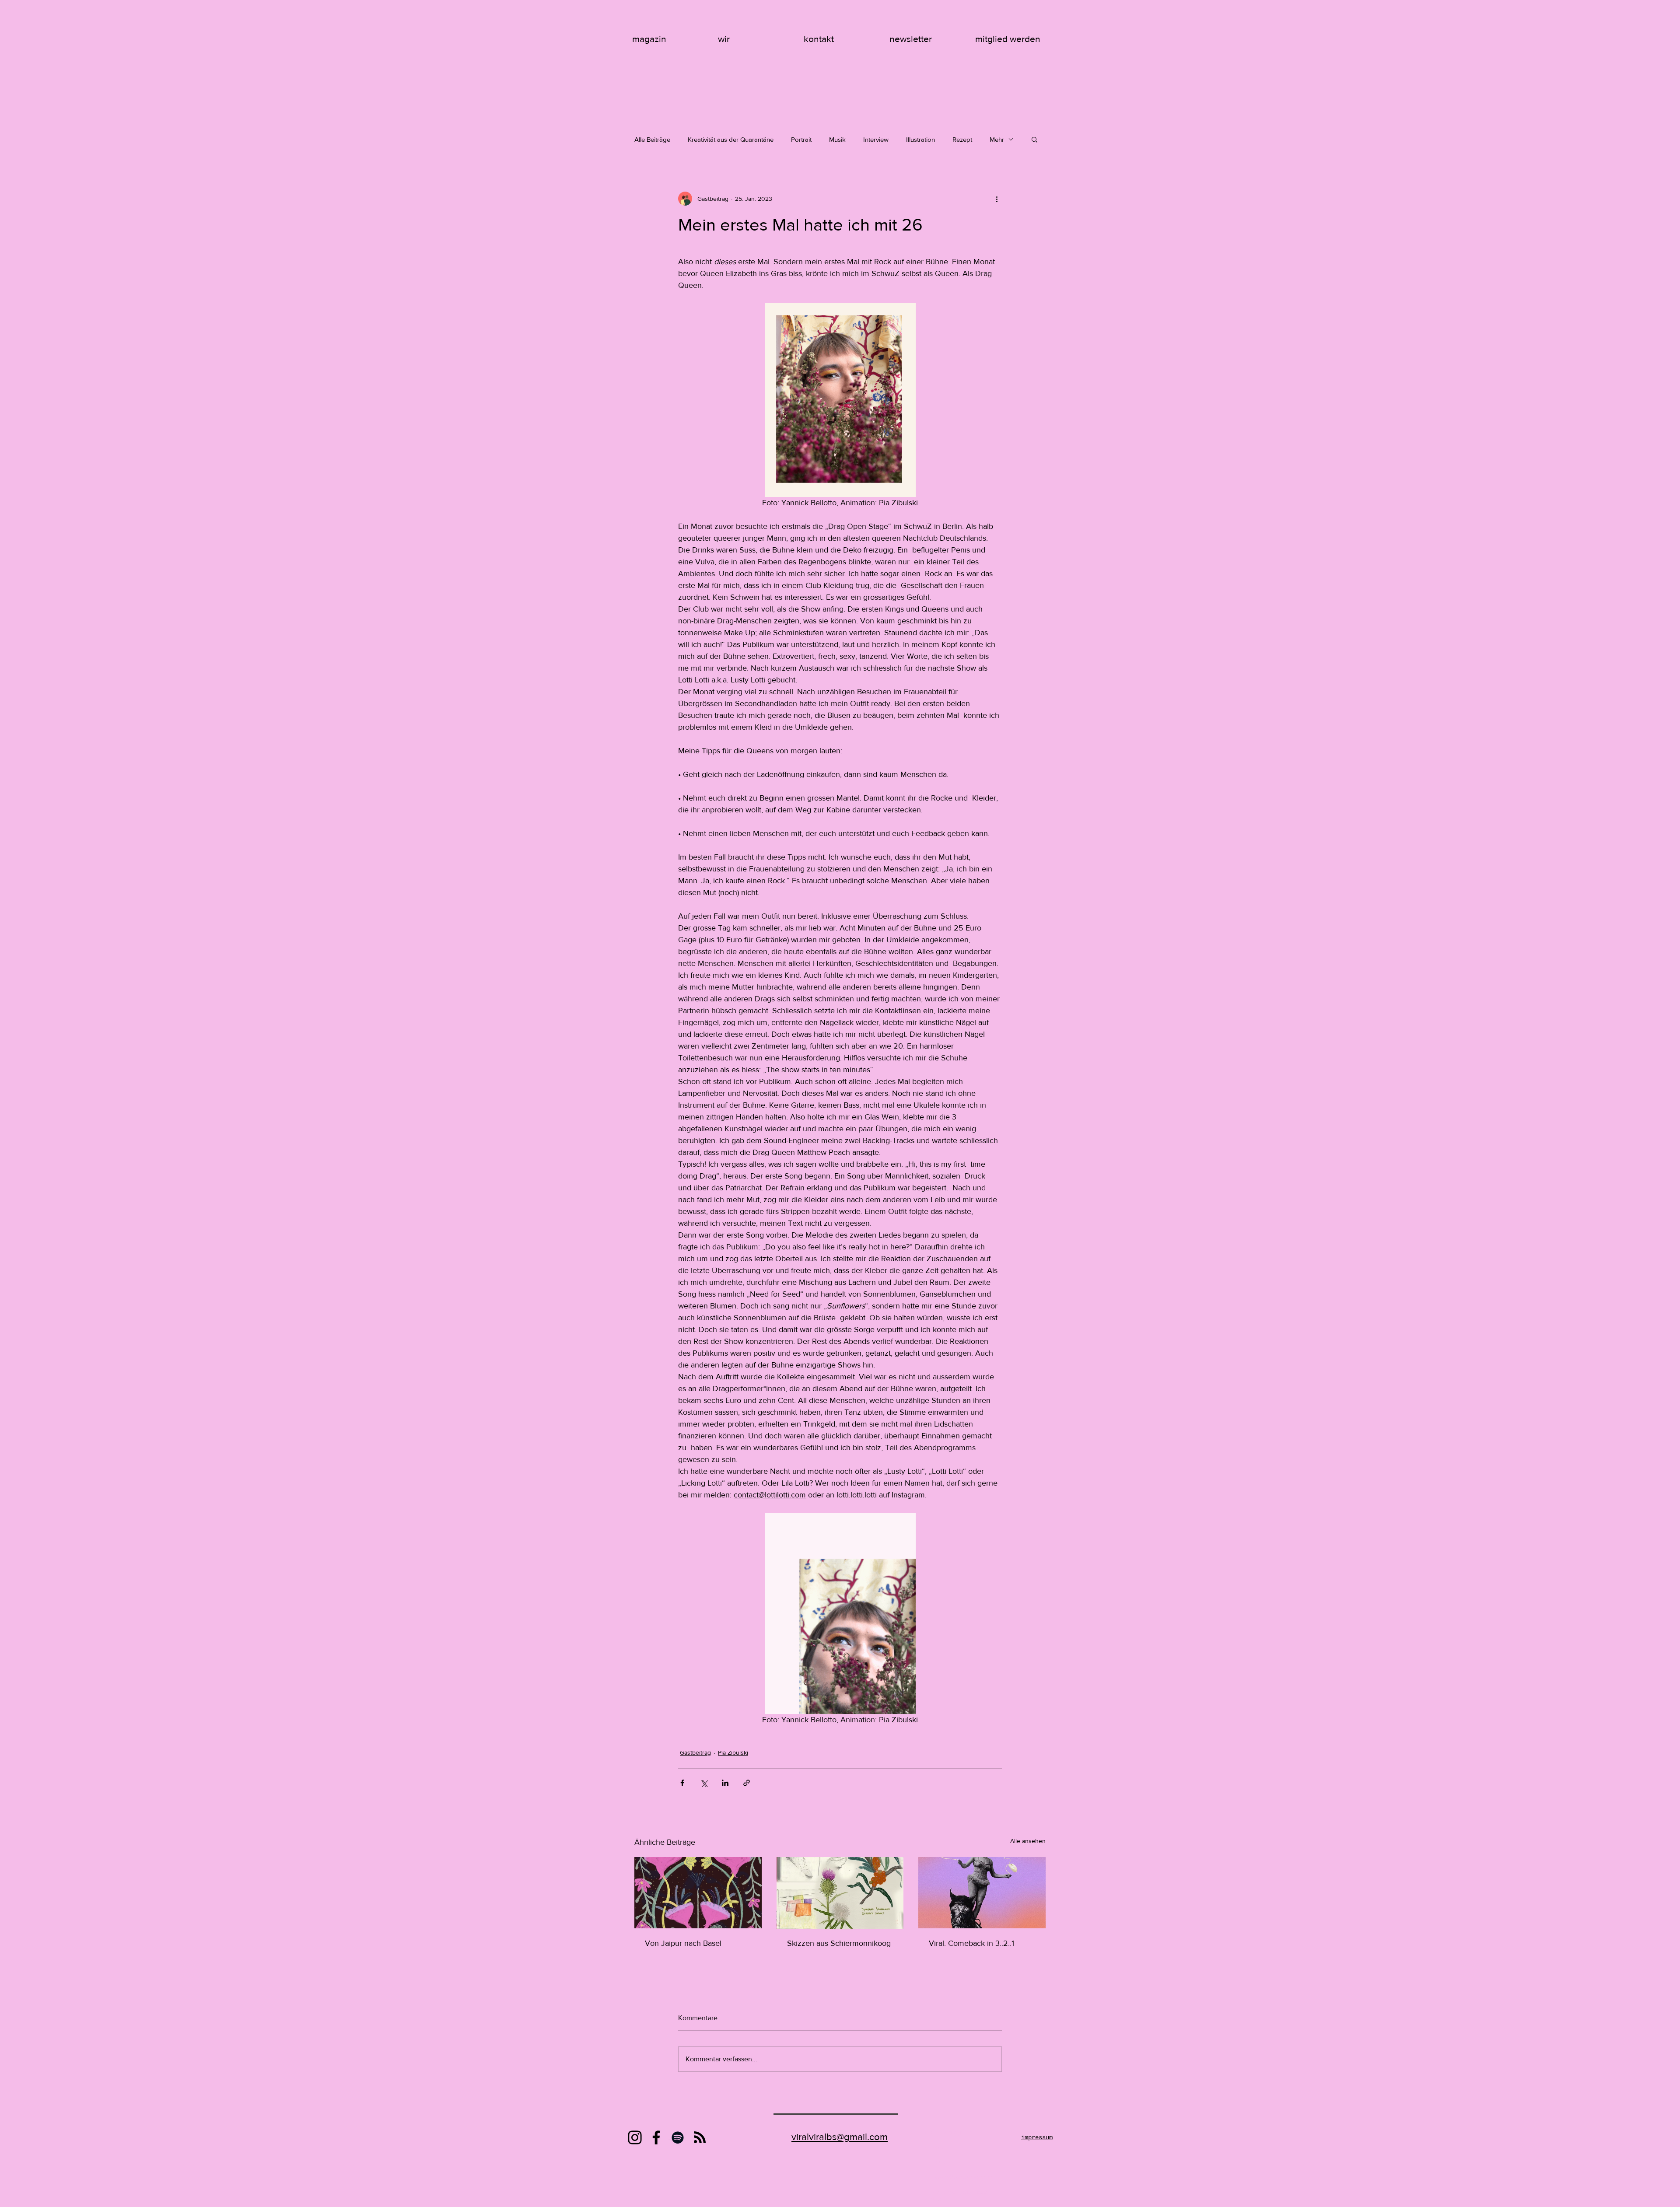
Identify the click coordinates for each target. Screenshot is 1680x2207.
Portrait (801, 139)
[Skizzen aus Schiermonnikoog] (840, 1893)
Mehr (997, 139)
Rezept (962, 139)
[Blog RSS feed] (700, 2138)
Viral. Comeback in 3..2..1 (971, 1943)
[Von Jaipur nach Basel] (698, 1893)
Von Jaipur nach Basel (683, 1943)
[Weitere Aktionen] (997, 199)
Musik (837, 139)
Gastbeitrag (695, 1752)
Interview (876, 139)
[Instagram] (635, 2137)
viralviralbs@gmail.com (840, 2137)
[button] (1034, 139)
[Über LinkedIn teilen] (725, 1783)
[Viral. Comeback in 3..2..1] (982, 1893)
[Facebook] (656, 2137)
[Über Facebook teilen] (682, 1783)
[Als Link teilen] (747, 1783)
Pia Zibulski (733, 1752)
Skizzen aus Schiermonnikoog (839, 1943)
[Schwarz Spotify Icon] (678, 2137)
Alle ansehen (1028, 1841)
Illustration (920, 139)
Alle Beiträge (652, 139)
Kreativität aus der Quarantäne (731, 139)
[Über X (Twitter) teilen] (704, 1783)
